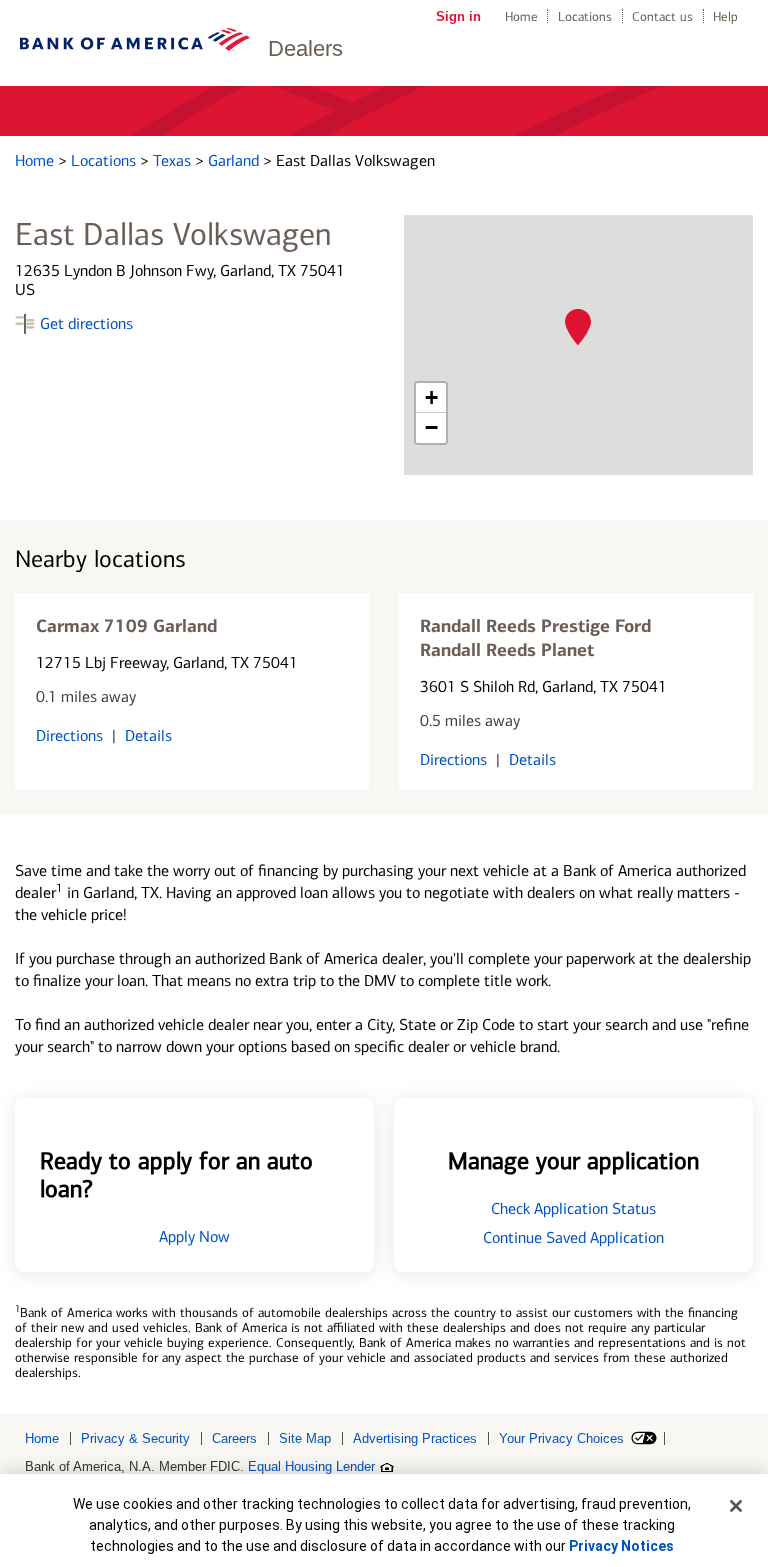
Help (725, 16)
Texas (174, 160)
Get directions (86, 323)
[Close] (736, 1506)
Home (521, 16)
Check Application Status (573, 1208)
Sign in (458, 16)
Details (148, 735)
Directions (69, 735)
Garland (235, 160)
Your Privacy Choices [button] (561, 1438)
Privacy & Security (135, 1438)
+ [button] (431, 397)
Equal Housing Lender (311, 1466)
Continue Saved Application (573, 1237)
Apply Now (194, 1236)
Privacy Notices (621, 1546)
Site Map (305, 1438)
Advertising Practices (415, 1438)
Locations (585, 16)
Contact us (662, 16)
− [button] (431, 427)
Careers (234, 1438)
